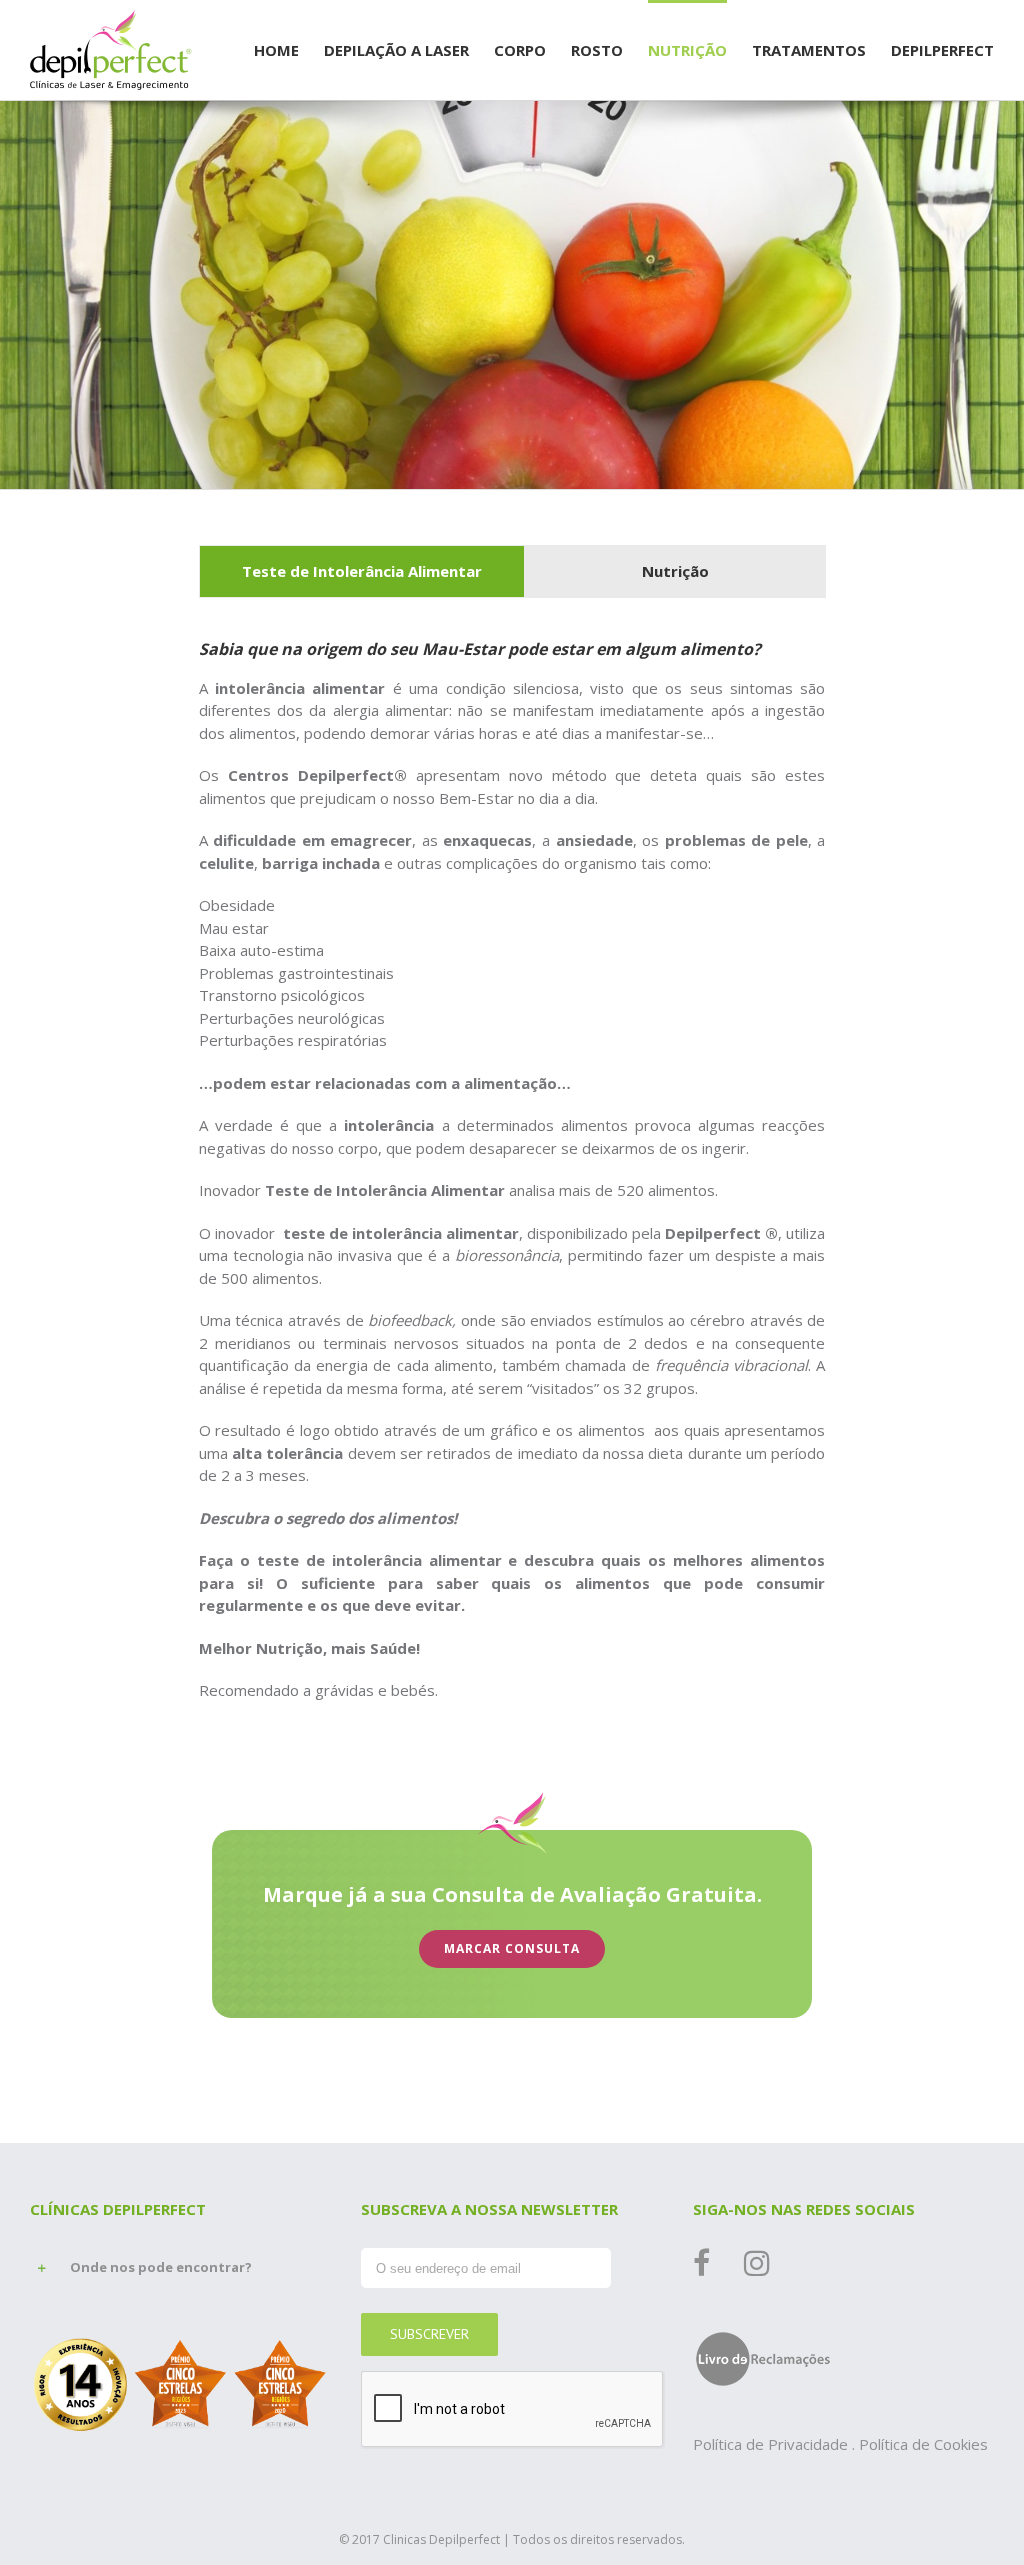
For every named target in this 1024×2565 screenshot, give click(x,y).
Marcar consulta (512, 1948)
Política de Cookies (923, 2444)
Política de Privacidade (772, 2444)
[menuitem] (289, 48)
